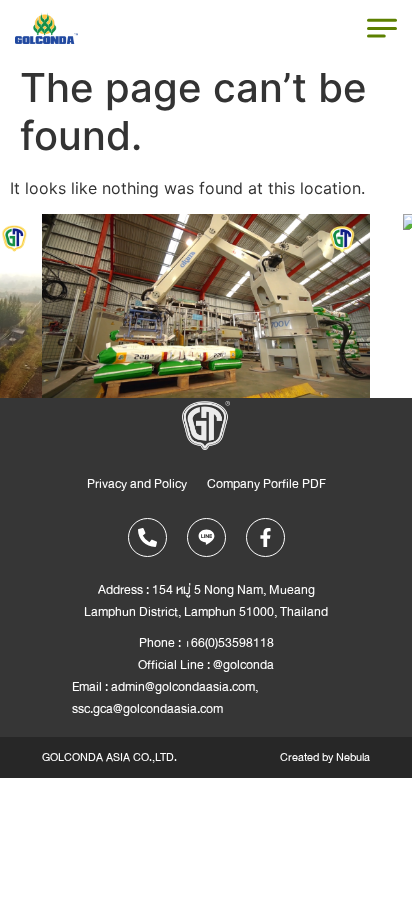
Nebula (353, 757)
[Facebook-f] (265, 537)
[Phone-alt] (147, 537)
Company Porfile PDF (266, 484)
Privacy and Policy (137, 484)
